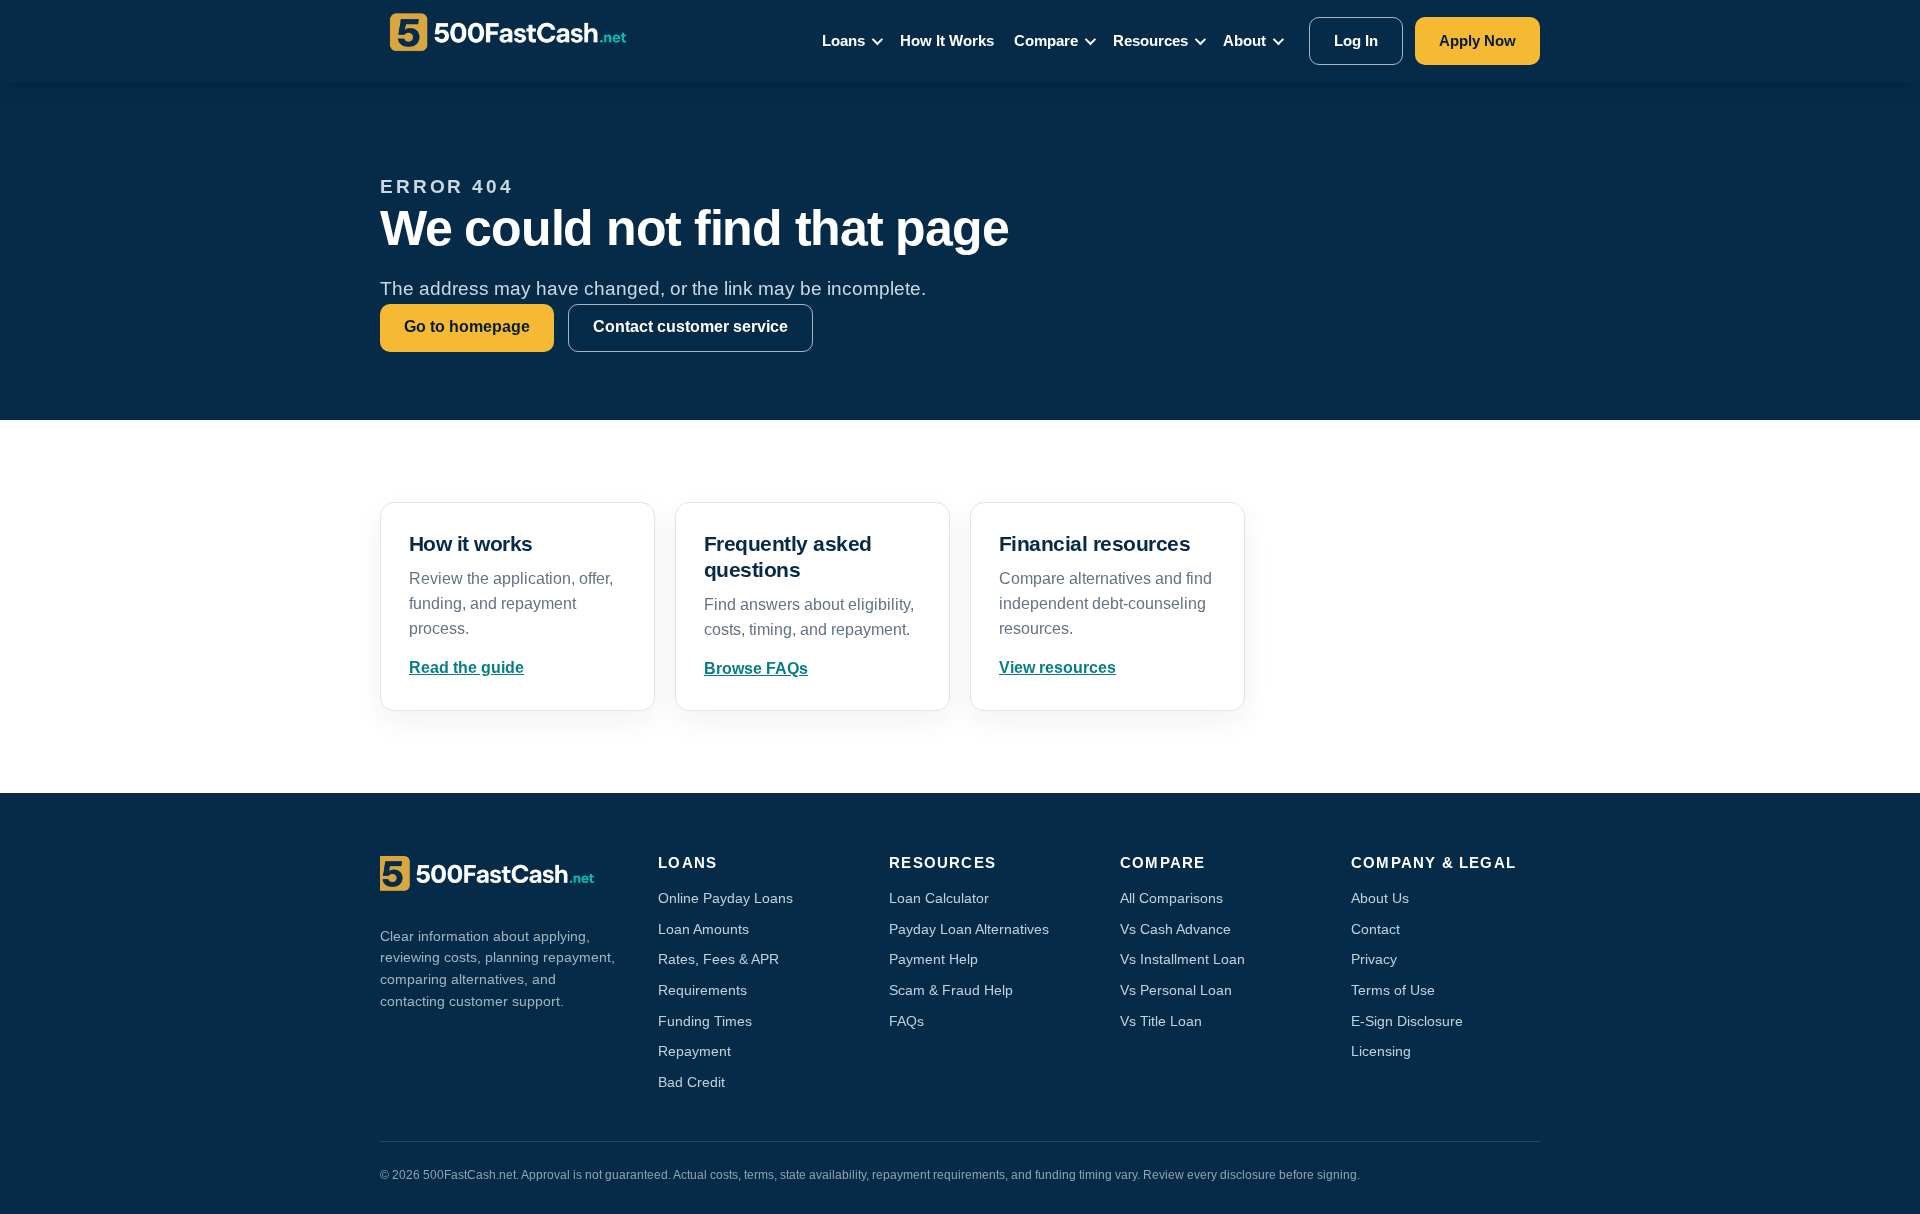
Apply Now (1477, 40)
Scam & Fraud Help (951, 990)
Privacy (1374, 959)
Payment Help (933, 959)
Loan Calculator (939, 898)
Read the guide (466, 667)
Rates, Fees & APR (718, 959)
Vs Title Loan (1161, 1021)
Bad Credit (691, 1082)
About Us (1380, 898)
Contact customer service (690, 326)
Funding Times (705, 1021)
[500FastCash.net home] (526, 41)
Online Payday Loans (725, 898)
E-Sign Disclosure (1407, 1021)
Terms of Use (1393, 990)
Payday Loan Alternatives (969, 929)
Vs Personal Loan (1176, 990)
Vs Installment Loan (1182, 959)
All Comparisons (1171, 898)
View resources (1057, 667)
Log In (1356, 40)
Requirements (702, 990)
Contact (1375, 929)
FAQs (906, 1021)
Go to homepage (467, 326)
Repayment (694, 1051)
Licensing (1381, 1051)
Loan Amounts (703, 929)
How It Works (947, 40)
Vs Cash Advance (1175, 929)
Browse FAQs (756, 668)
